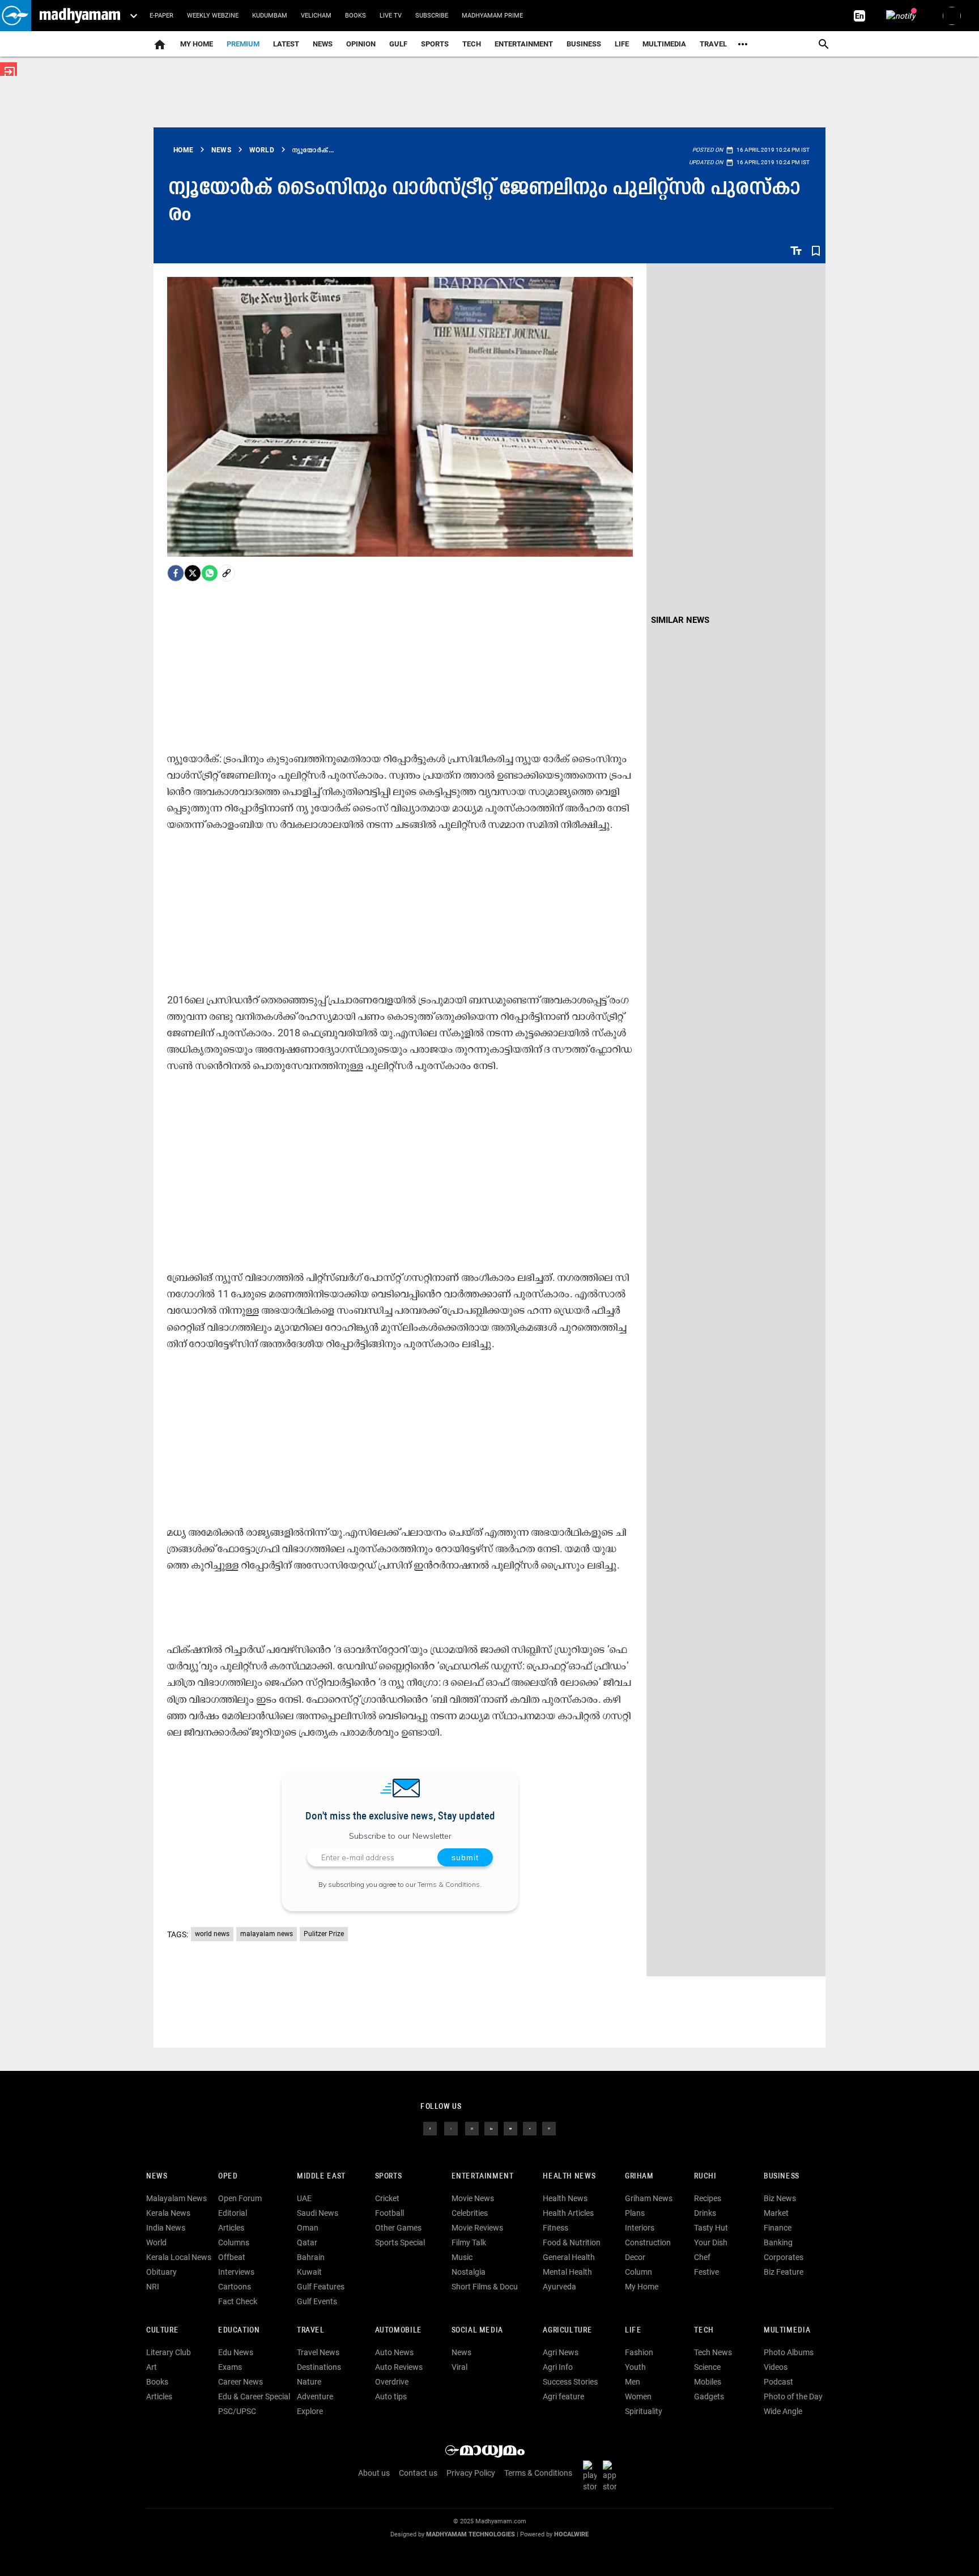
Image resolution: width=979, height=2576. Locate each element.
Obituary (161, 2272)
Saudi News (318, 2213)
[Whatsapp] (210, 573)
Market (776, 2213)
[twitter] (451, 2128)
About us (374, 2473)
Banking (778, 2242)
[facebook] (176, 573)
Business (584, 44)
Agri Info (558, 2367)
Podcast (778, 2382)
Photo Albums (789, 2352)
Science (707, 2367)
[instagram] (472, 2128)
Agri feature (563, 2396)
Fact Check (238, 2301)
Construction (648, 2242)
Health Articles (568, 2213)
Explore (310, 2411)
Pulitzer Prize (324, 1934)
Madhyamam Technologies (471, 2534)
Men (633, 2382)
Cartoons (235, 2287)
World (156, 2242)
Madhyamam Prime (492, 16)
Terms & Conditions (449, 1884)
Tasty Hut (711, 2228)
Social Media (477, 2331)
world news (212, 1934)
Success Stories (570, 2382)
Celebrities (470, 2213)
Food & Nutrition (572, 2242)
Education (239, 2331)
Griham (639, 2176)
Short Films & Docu (485, 2287)
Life (622, 44)
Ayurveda (559, 2287)
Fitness (556, 2228)
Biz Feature (784, 2272)
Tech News (713, 2352)
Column (639, 2272)
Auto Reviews (399, 2367)
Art (152, 2367)
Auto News (394, 2352)
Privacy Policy (471, 2473)
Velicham (316, 16)
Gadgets (709, 2396)
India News (166, 2228)
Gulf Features (321, 2287)
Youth (635, 2367)
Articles (231, 2228)
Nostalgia (469, 2272)
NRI (153, 2287)
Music (462, 2257)
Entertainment (524, 44)
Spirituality (644, 2411)
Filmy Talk (469, 2242)
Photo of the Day (793, 2396)
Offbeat (232, 2257)
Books (356, 16)
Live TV (391, 16)
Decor (635, 2257)
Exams (230, 2367)
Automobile (399, 2331)
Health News (569, 2176)
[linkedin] (491, 2128)
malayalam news (267, 1934)
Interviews (236, 2272)
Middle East (321, 2176)
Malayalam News (176, 2198)
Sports (435, 44)
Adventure (315, 2396)
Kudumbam (270, 16)
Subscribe (432, 16)
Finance (778, 2228)
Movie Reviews (477, 2228)
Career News (241, 2382)
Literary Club (169, 2352)
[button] (16, 16)
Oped (228, 2176)
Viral (459, 2367)
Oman (308, 2228)
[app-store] (612, 2476)
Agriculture (567, 2331)
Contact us (418, 2473)
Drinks (705, 2213)
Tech (704, 2331)
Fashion (639, 2352)
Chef (702, 2257)
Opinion (361, 44)
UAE (304, 2198)
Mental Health (567, 2272)
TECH (472, 44)
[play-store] (592, 2476)
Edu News (236, 2352)
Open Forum (240, 2198)
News (323, 44)
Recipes (708, 2198)
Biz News (780, 2198)
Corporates (784, 2257)
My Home (197, 44)
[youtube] (510, 2128)
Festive (706, 2272)
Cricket (387, 2198)
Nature (309, 2382)
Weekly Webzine (213, 16)
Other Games (398, 2228)
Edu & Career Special (254, 2396)
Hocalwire (571, 2534)
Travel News (318, 2352)
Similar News (680, 620)
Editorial (233, 2213)
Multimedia (664, 44)
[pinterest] (549, 2128)
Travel (713, 44)
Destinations (319, 2367)
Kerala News (168, 2213)
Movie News (473, 2198)
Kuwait (309, 2272)
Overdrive (392, 2382)
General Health (569, 2257)
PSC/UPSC (237, 2411)
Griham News (649, 2198)
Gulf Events (317, 2301)
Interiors (640, 2228)
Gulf (398, 44)
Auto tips (391, 2396)
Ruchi (705, 2176)
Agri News (561, 2352)
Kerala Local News (179, 2257)
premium (243, 44)
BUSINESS (782, 2176)
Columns (234, 2242)
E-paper (161, 16)
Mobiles (708, 2382)
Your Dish (711, 2242)
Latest (286, 44)
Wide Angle (783, 2411)
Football (390, 2213)
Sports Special (400, 2242)
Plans (635, 2213)
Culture (162, 2331)
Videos (776, 2367)
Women (638, 2396)
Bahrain (311, 2257)
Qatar (307, 2242)
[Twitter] (193, 573)
